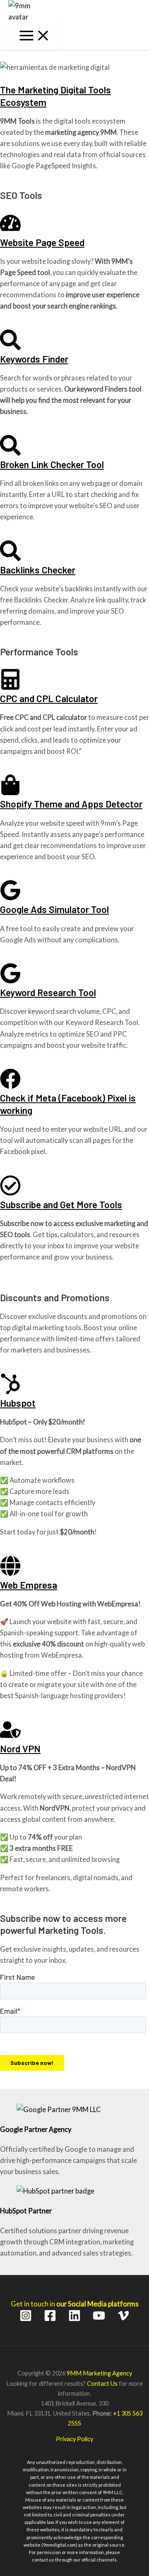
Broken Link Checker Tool (52, 464)
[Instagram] (26, 2319)
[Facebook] (50, 2319)
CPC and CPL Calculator (49, 698)
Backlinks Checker (38, 570)
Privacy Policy (74, 2439)
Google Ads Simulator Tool (54, 909)
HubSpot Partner (26, 2211)
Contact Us (102, 2384)
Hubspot (18, 1403)
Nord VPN (20, 1749)
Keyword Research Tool (48, 992)
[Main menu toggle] (35, 36)
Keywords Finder (34, 359)
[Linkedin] (74, 2319)
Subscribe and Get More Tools (61, 1204)
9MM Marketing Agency (99, 2373)
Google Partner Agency (36, 2129)
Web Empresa (29, 1585)
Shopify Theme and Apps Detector (71, 804)
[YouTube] (99, 2319)
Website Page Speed (42, 242)
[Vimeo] (123, 2319)
